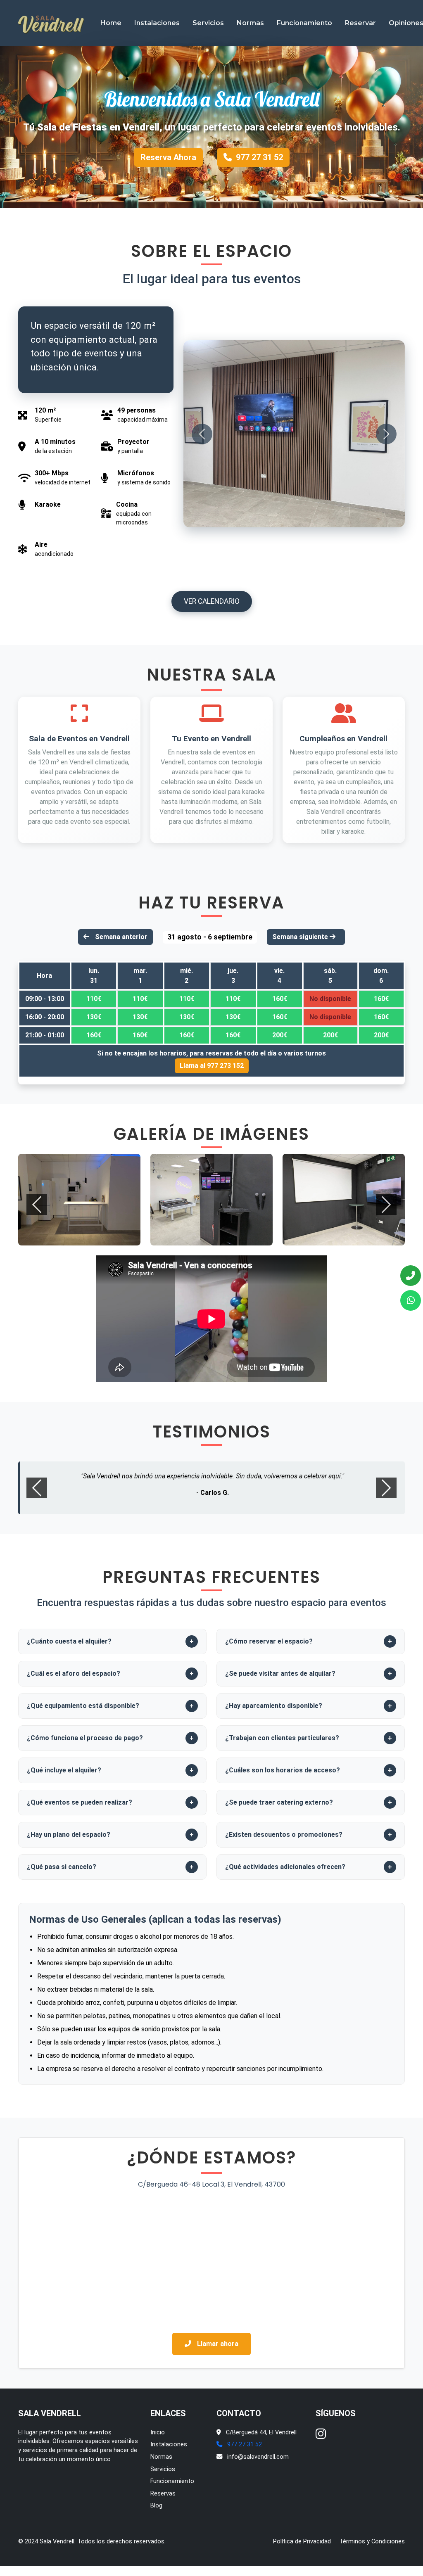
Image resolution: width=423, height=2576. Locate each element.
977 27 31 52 (259, 157)
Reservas (163, 2498)
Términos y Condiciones (372, 2546)
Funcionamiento (304, 23)
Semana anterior (120, 937)
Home (111, 23)
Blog (156, 2511)
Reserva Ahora (168, 157)
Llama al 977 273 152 (212, 1066)
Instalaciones (157, 23)
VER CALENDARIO (212, 601)
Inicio (158, 2437)
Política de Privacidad (302, 2546)
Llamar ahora (217, 2348)
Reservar (360, 23)
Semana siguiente (301, 937)
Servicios (208, 23)
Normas (250, 23)
